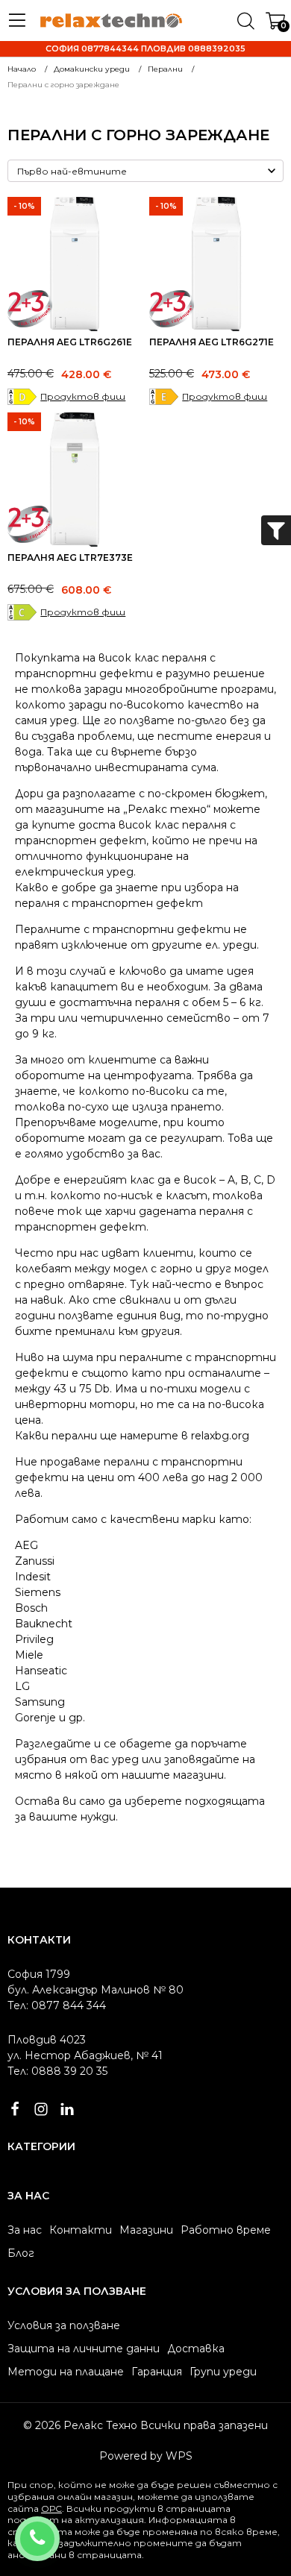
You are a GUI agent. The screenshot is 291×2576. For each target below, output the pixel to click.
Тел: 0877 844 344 (57, 2005)
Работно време (226, 2230)
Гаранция (157, 2372)
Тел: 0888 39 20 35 (57, 2071)
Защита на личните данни (84, 2349)
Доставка (196, 2349)
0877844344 (57, 2529)
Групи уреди (223, 2372)
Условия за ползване (64, 2325)
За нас (25, 2230)
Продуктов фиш (83, 396)
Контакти (81, 2230)
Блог (21, 2253)
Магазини (146, 2230)
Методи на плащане (66, 2372)
